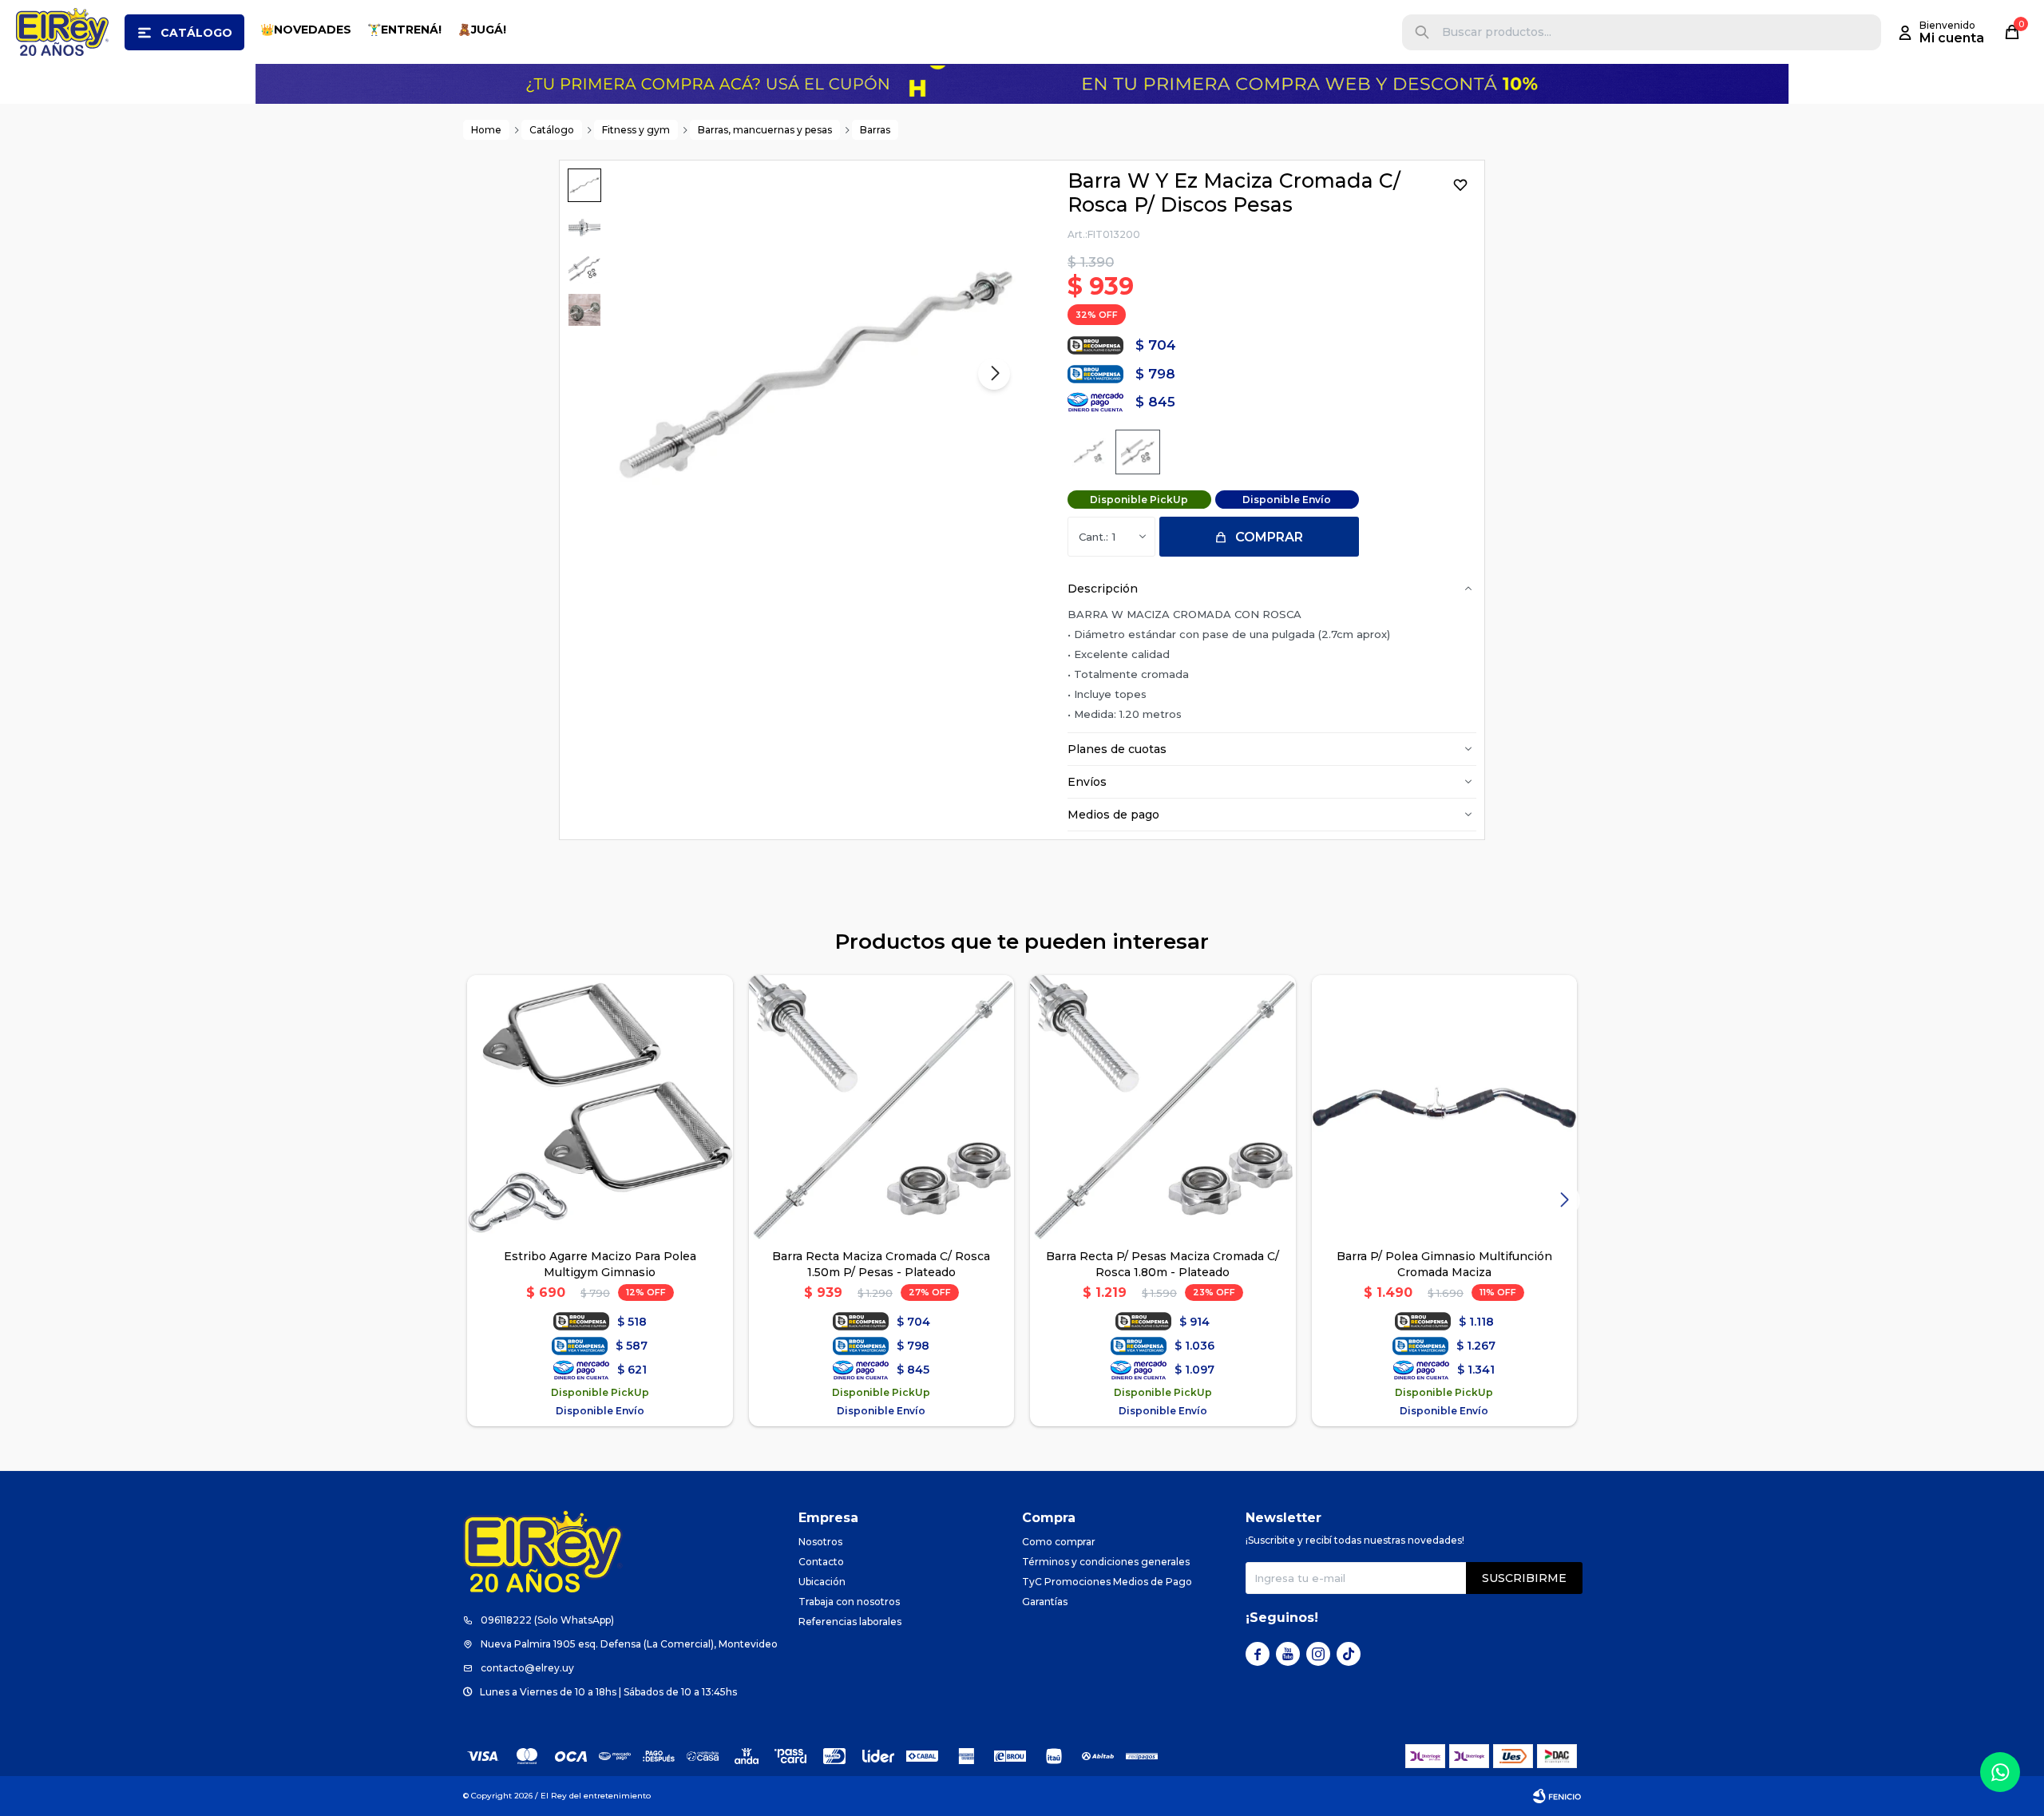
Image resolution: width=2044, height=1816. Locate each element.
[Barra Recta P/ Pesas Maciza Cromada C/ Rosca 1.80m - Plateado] (1163, 1108)
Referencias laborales (850, 1622)
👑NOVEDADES (306, 30)
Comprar (1269, 537)
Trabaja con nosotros (849, 1602)
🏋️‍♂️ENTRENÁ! (404, 30)
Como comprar (1059, 1542)
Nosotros (820, 1542)
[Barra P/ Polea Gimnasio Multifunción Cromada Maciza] (1445, 1108)
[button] (1422, 32)
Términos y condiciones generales (1106, 1562)
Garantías (1045, 1602)
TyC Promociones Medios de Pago (1107, 1582)
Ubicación (822, 1582)
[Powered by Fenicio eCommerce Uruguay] (1557, 1796)
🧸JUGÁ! (482, 30)
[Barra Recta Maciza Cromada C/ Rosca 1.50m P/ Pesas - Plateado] (882, 1108)
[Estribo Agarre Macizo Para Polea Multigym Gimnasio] (600, 1108)
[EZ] (1138, 452)
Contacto (821, 1562)
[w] (1089, 452)
